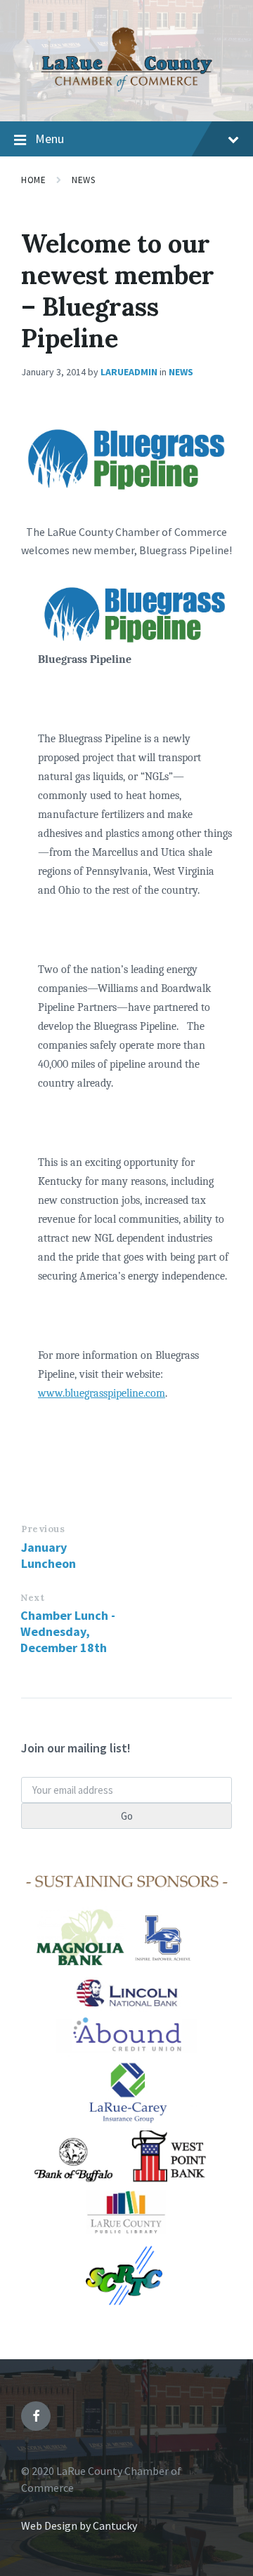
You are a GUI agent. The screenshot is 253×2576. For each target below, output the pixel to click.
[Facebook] (36, 2416)
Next (32, 1598)
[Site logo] (126, 93)
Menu (50, 139)
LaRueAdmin (129, 372)
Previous (43, 1529)
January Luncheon (48, 1555)
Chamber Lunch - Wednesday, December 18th (68, 1631)
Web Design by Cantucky (79, 2525)
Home (33, 180)
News (83, 180)
